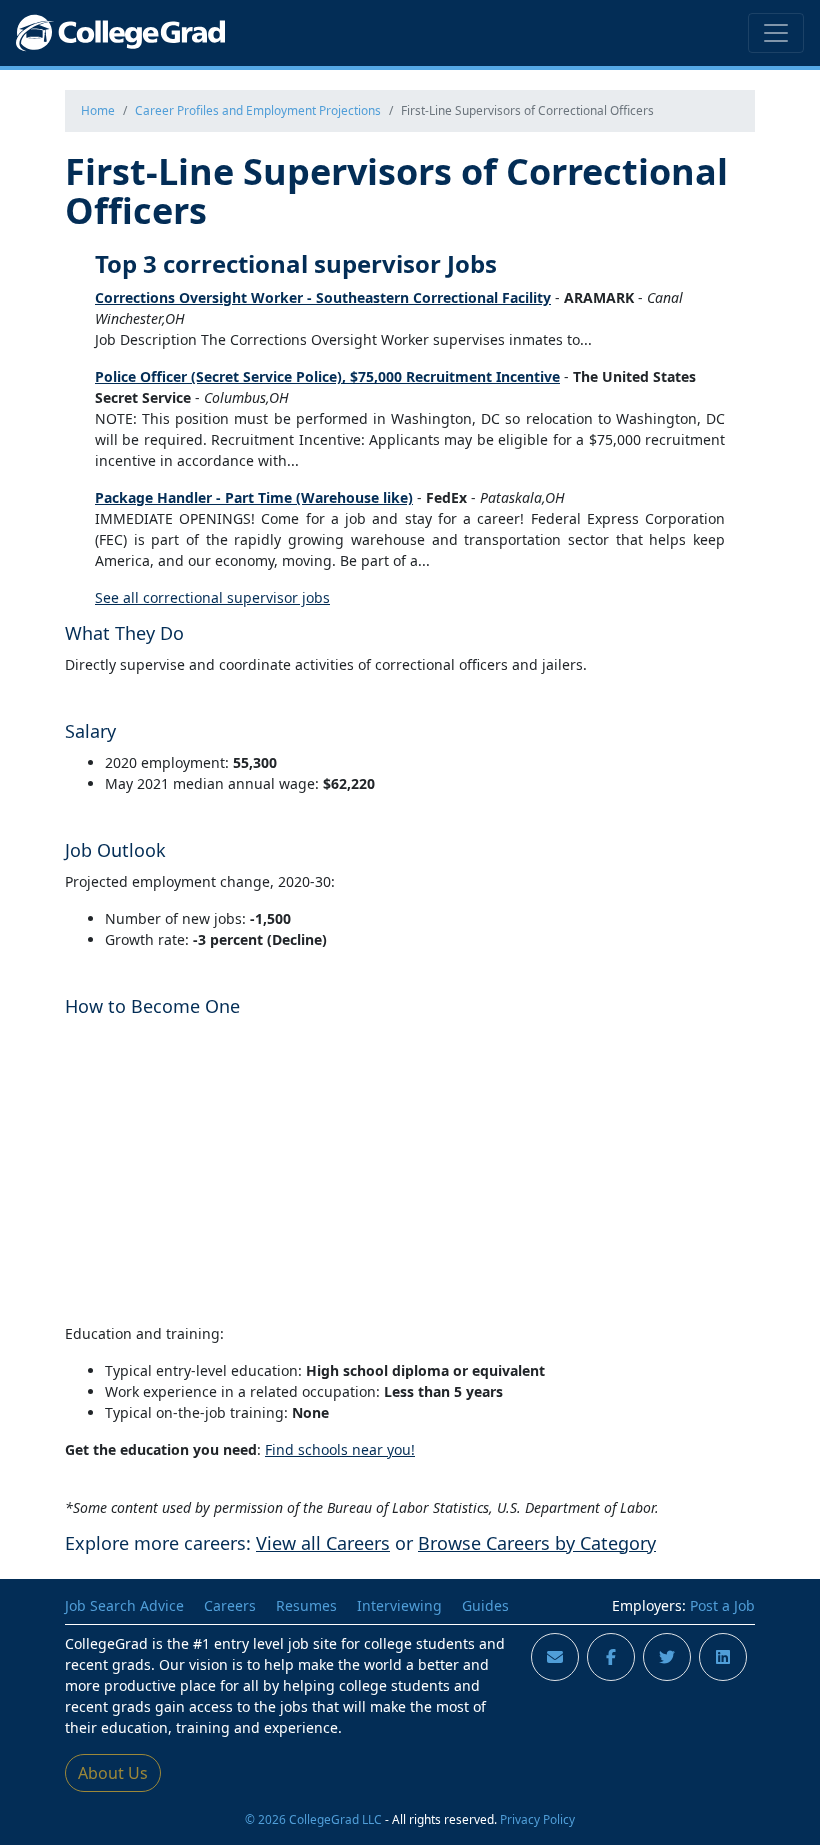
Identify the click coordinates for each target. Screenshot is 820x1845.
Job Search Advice (124, 1605)
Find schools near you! (340, 1449)
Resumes (306, 1605)
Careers (230, 1605)
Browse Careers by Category (537, 1543)
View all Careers (323, 1543)
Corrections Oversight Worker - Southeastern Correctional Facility (323, 297)
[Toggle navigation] (776, 33)
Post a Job (722, 1605)
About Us (113, 1773)
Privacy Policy (537, 1819)
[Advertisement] (410, 1167)
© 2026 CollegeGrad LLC (313, 1819)
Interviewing (399, 1605)
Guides (485, 1605)
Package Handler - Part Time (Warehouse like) (254, 497)
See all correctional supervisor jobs (212, 597)
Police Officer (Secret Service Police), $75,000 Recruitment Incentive (327, 376)
